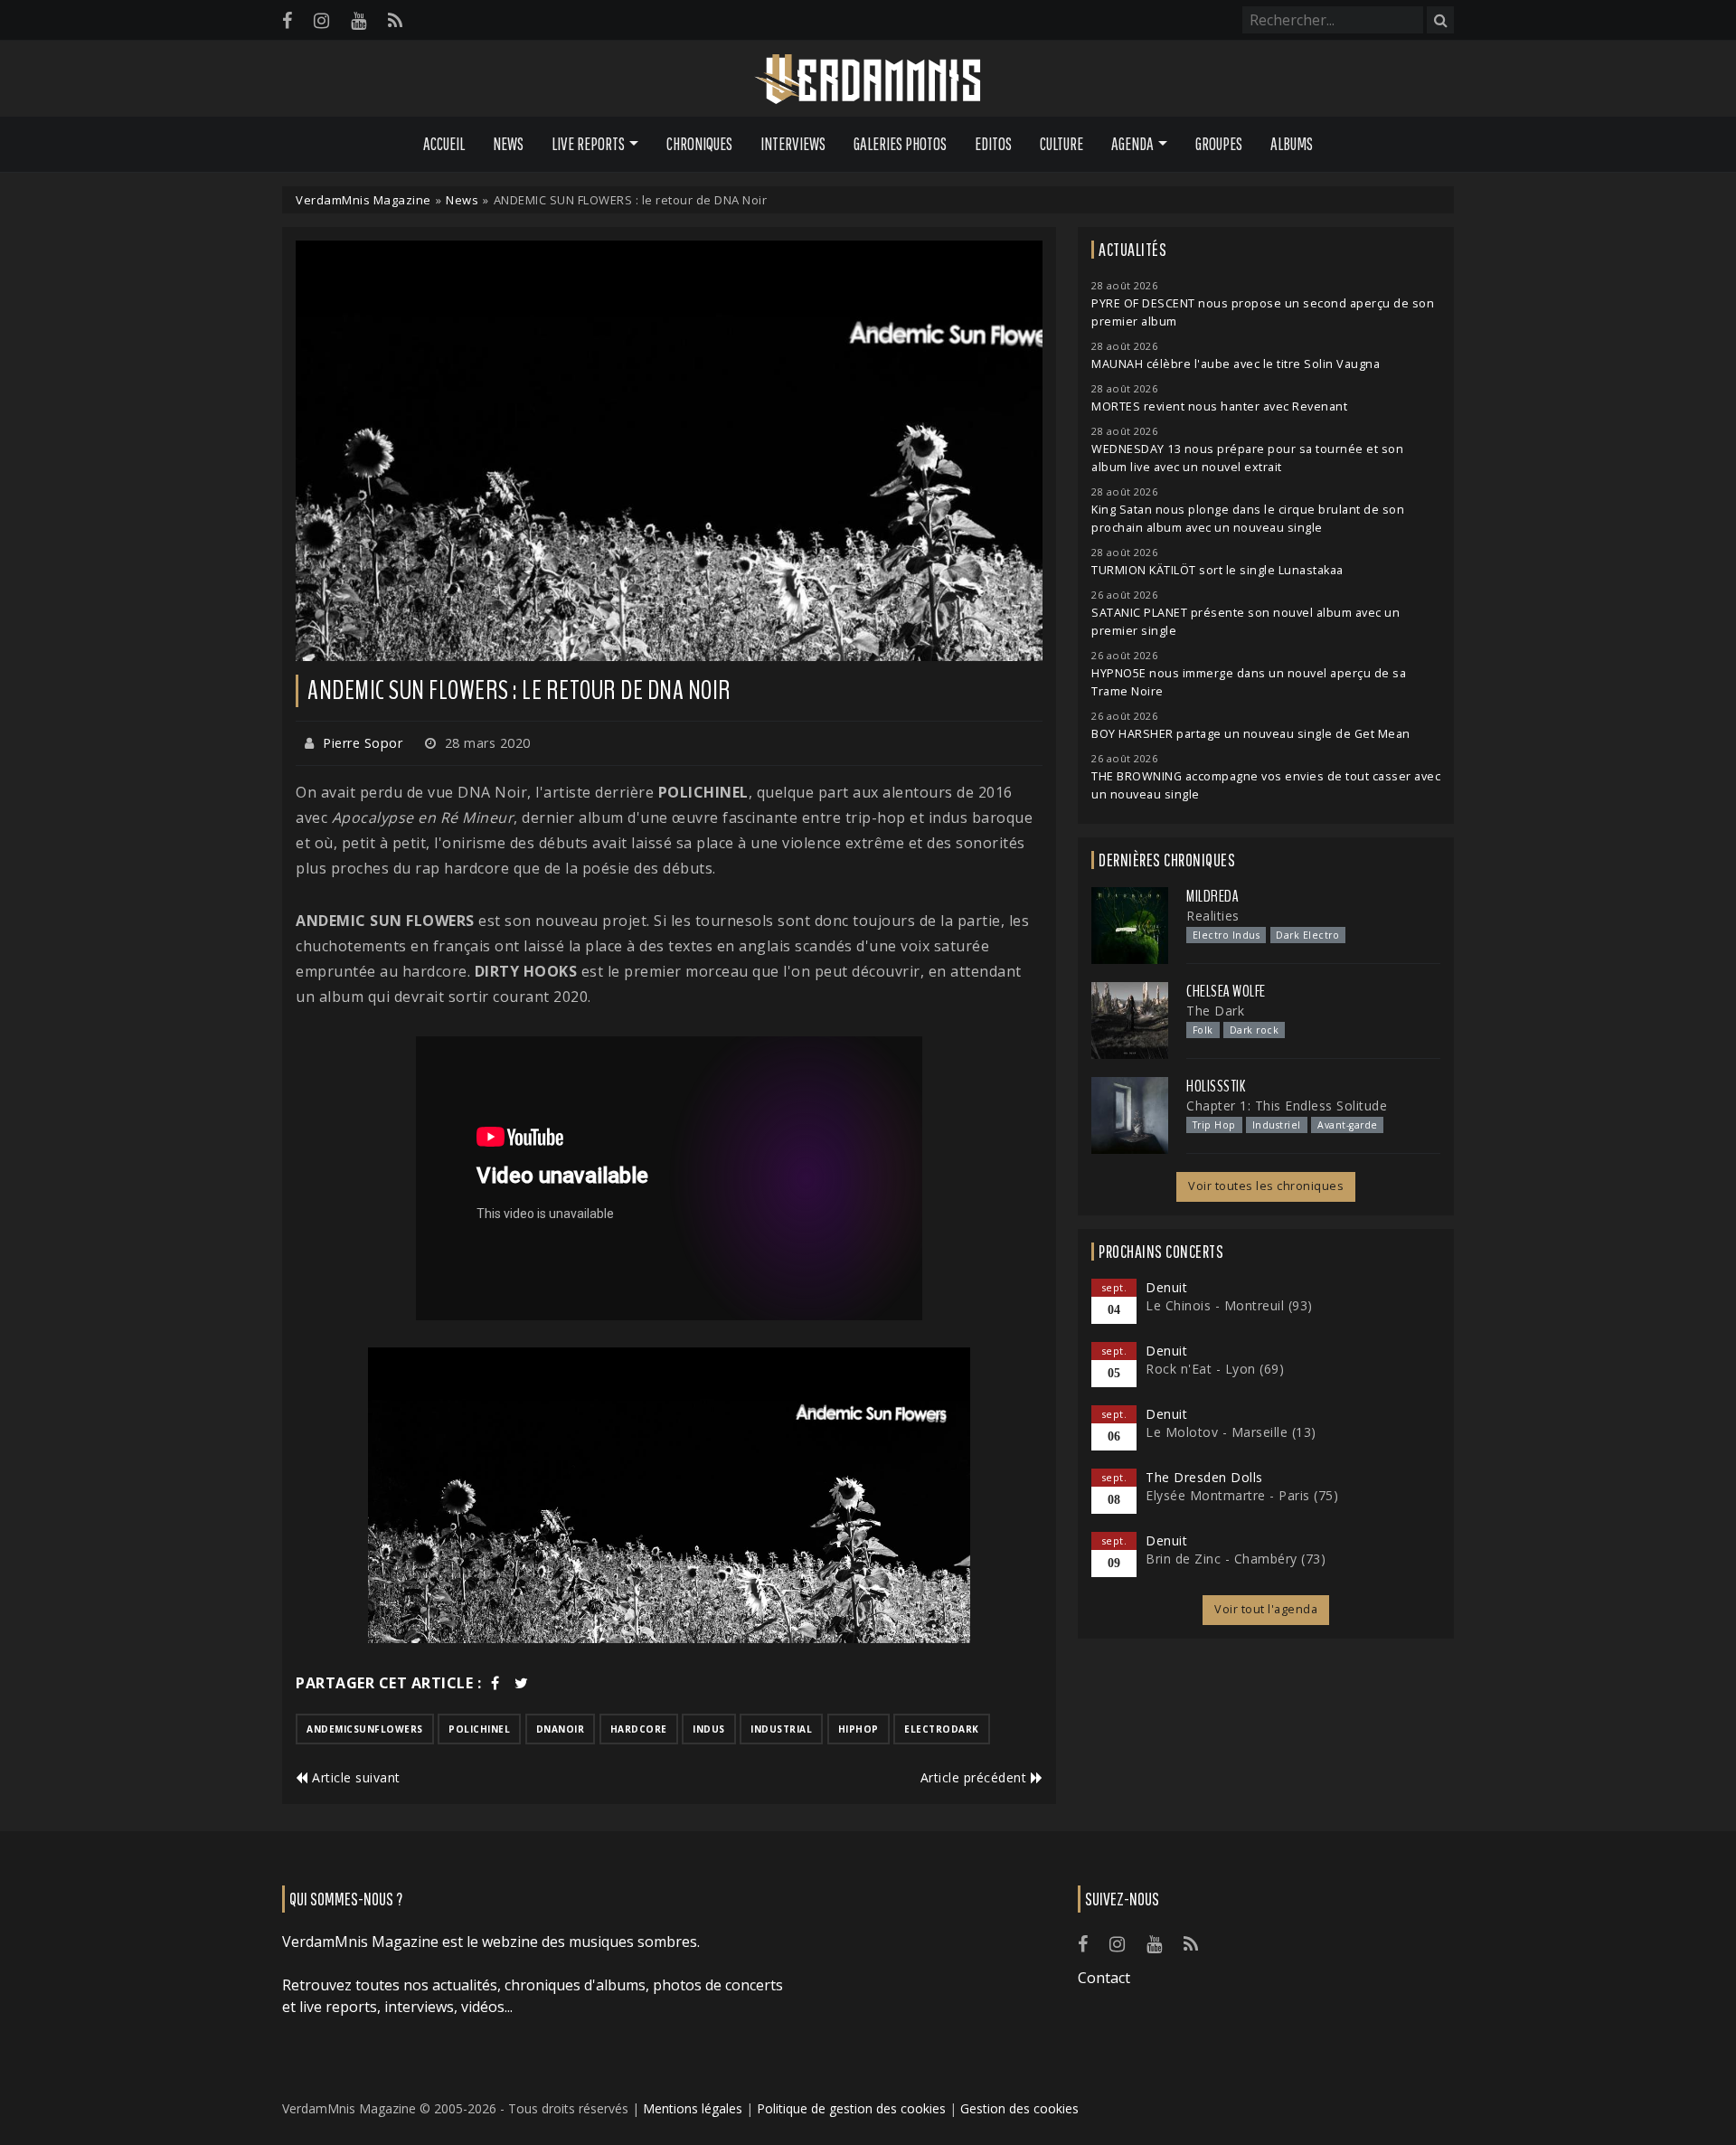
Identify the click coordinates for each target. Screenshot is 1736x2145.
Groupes (1219, 144)
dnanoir (561, 1729)
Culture (1061, 144)
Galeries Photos (900, 144)
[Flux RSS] (395, 20)
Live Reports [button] (588, 144)
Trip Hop (1214, 1125)
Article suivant (354, 1777)
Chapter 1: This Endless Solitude (1287, 1106)
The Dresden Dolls (1204, 1477)
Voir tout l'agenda (1266, 1609)
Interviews (793, 144)
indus (709, 1729)
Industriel (1277, 1125)
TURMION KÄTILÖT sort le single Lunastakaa (1217, 570)
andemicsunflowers (365, 1729)
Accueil (444, 144)
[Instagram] (321, 20)
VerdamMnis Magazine (363, 200)
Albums (1292, 144)
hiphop (859, 1729)
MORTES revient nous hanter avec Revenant (1219, 406)
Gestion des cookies (1019, 2108)
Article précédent (976, 1777)
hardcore (639, 1729)
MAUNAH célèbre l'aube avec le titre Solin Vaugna (1236, 364)
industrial (781, 1729)
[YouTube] (359, 20)
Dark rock (1255, 1030)
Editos (993, 144)
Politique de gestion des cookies (851, 2108)
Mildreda (1212, 896)
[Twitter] (522, 1683)
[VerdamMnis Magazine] (868, 80)
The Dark (1215, 1011)
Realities (1213, 916)
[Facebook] (287, 20)
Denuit (1166, 1287)
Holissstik (1216, 1086)
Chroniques (699, 144)
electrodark (942, 1729)
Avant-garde (1348, 1125)
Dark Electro (1307, 935)
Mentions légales (693, 2108)
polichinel (479, 1729)
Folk (1203, 1030)
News (508, 144)
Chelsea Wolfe (1226, 991)
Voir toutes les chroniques (1266, 1186)
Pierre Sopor (363, 743)
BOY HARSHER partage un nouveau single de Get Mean (1251, 734)
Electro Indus (1227, 935)
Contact (1104, 1978)
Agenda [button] (1132, 144)
